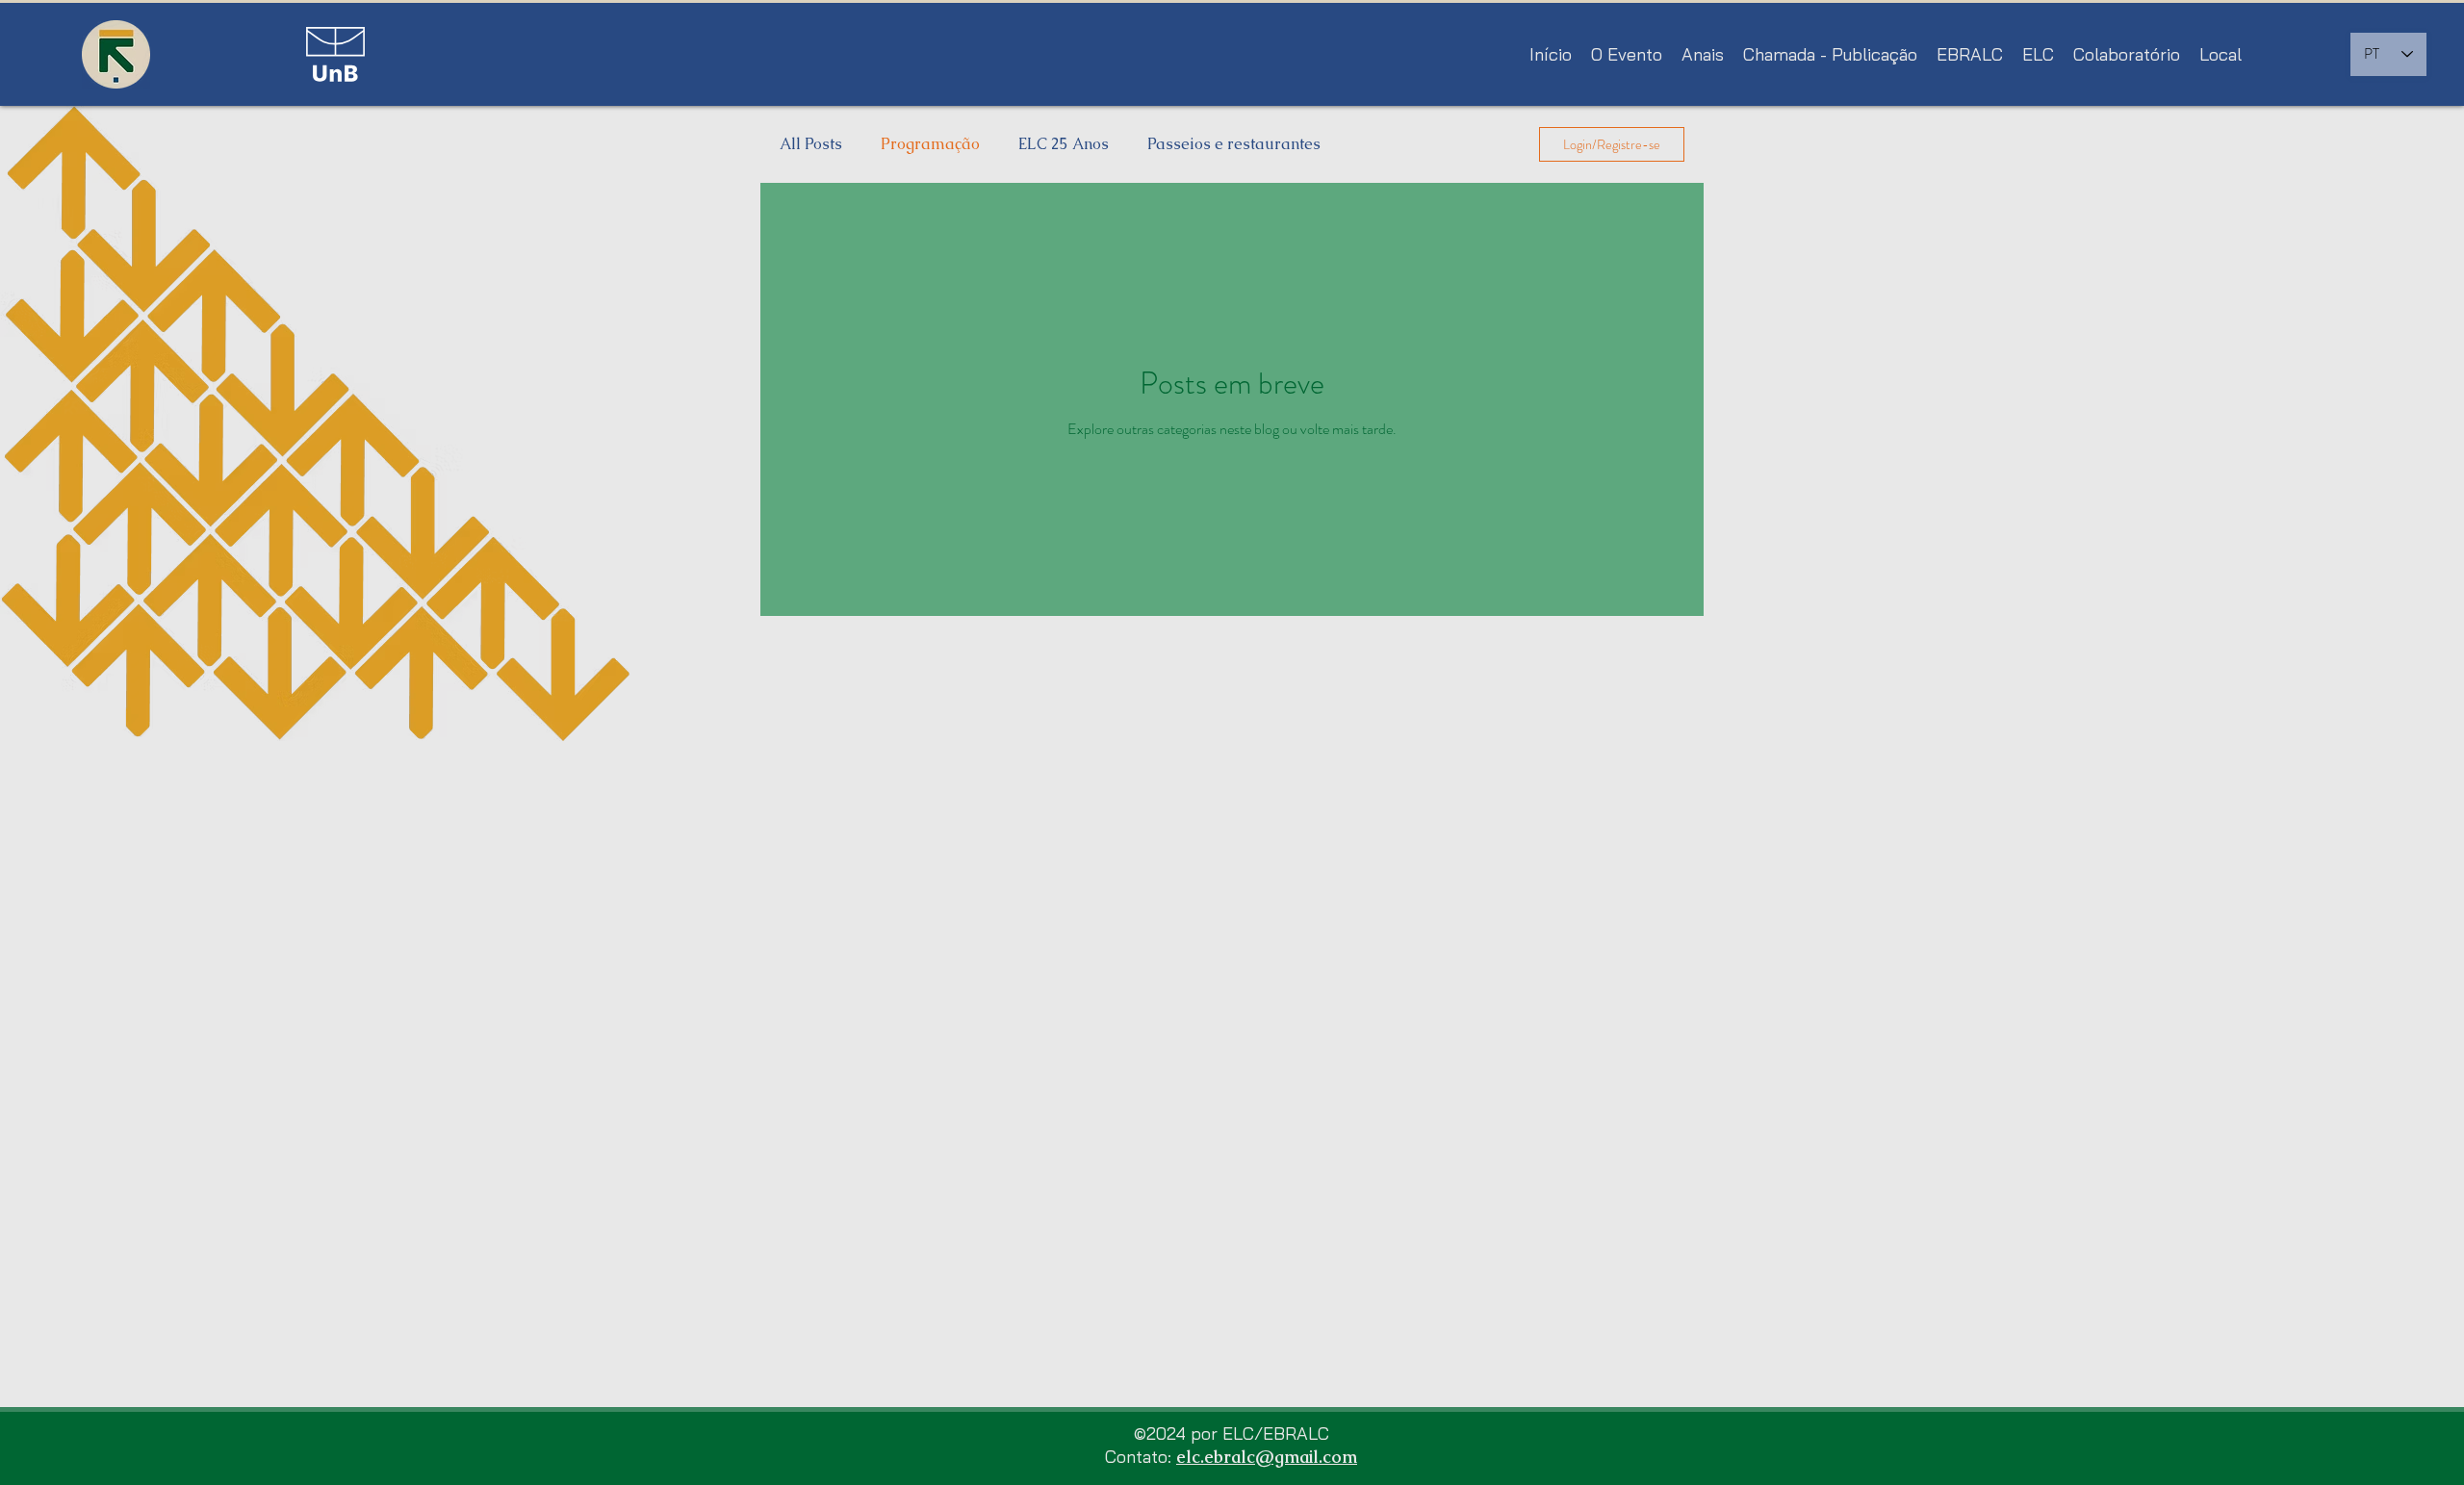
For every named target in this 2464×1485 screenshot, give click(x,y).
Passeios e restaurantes (1234, 144)
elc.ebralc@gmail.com (1267, 1457)
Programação (930, 144)
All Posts (811, 144)
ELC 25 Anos (1064, 144)
